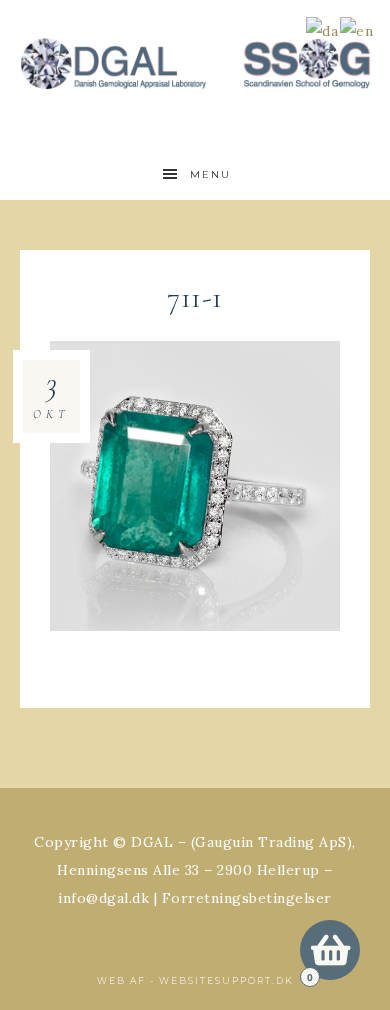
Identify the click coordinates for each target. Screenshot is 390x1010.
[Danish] (323, 29)
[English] (357, 29)
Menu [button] (210, 174)
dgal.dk (195, 62)
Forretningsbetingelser (247, 898)
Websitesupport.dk (226, 980)
